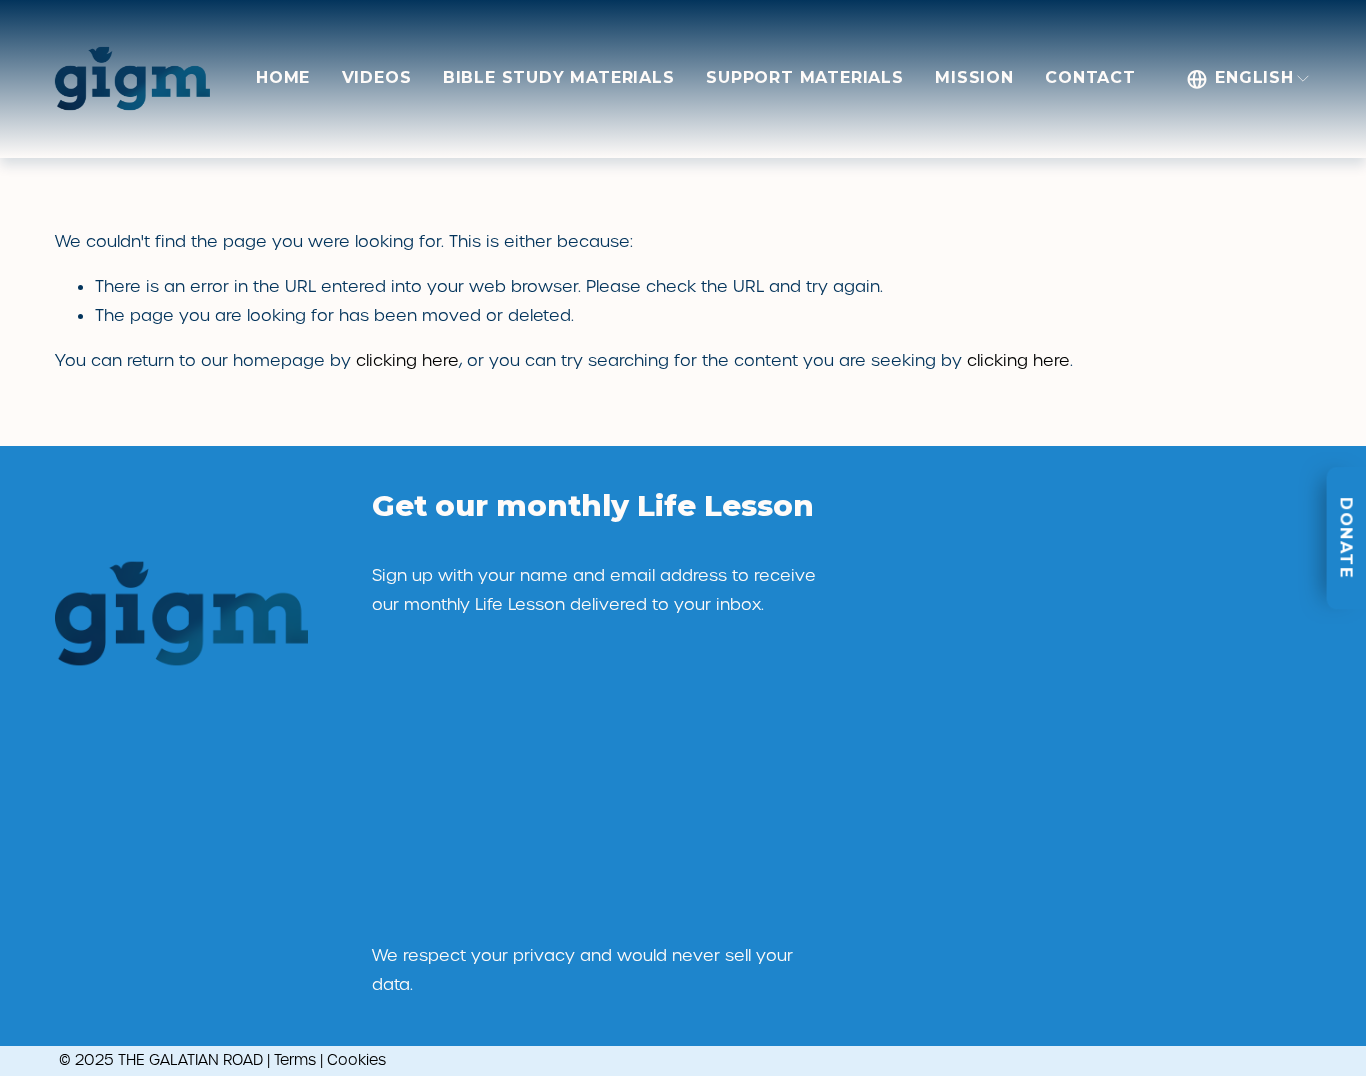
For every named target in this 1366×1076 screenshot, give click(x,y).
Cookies (356, 1060)
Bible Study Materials (559, 77)
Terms (295, 1060)
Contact (1090, 77)
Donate (1346, 538)
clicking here (407, 360)
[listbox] (1249, 79)
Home (283, 77)
